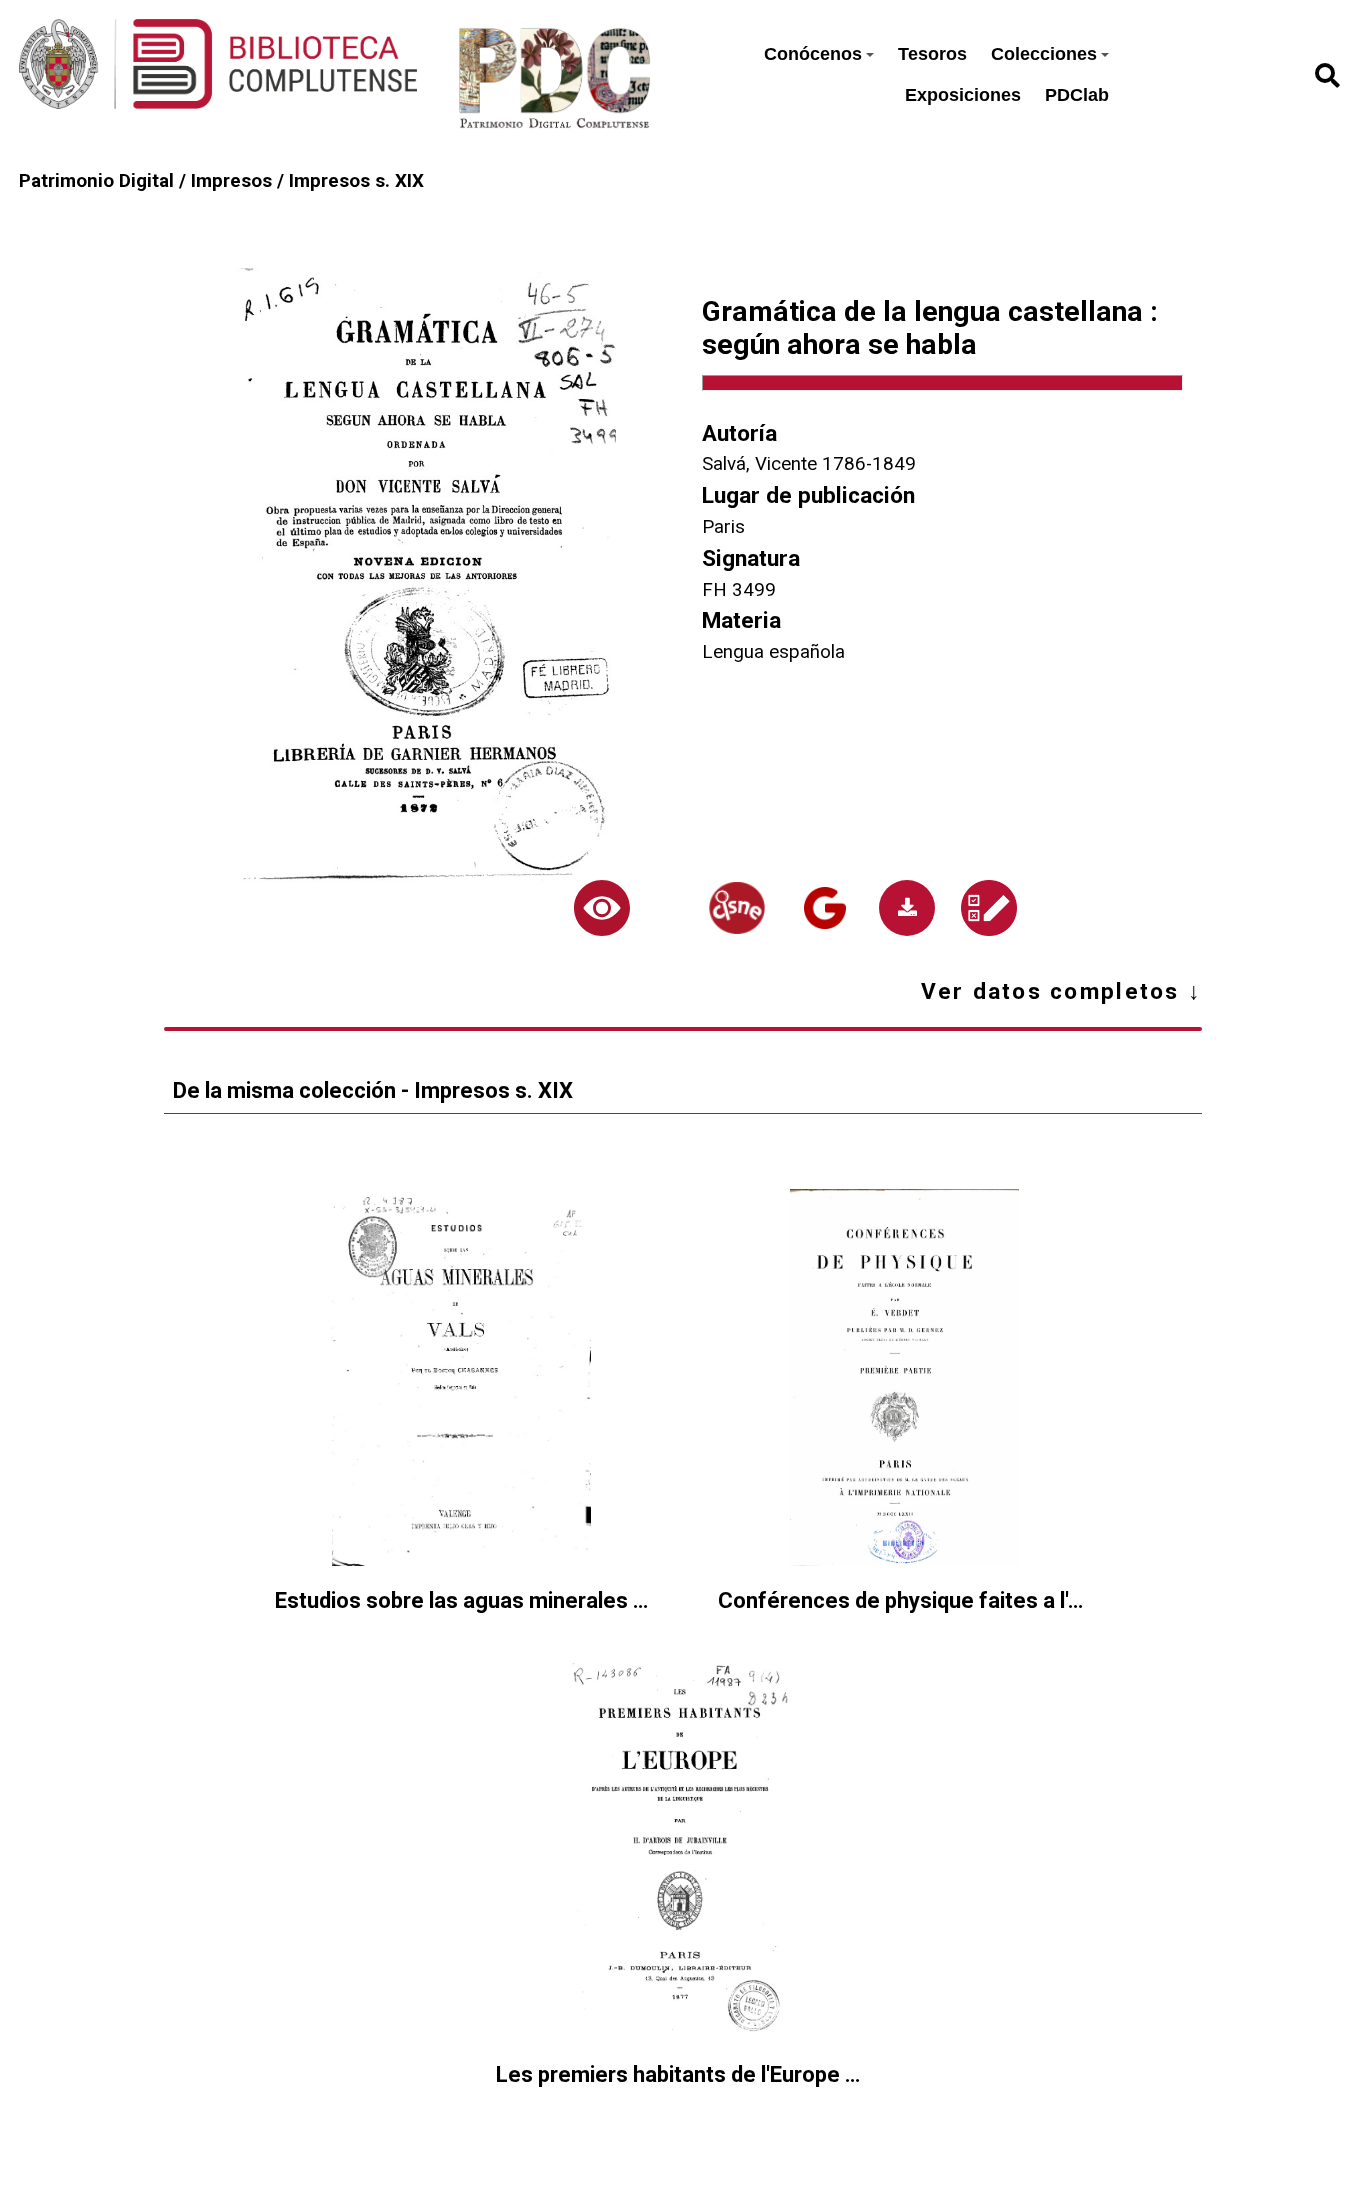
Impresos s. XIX (356, 181)
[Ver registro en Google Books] (825, 908)
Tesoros (932, 54)
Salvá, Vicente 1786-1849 (809, 464)
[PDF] (907, 908)
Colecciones (1044, 54)
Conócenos (813, 54)
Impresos (231, 181)
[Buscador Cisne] (737, 908)
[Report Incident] (989, 908)
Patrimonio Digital (96, 181)
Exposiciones (963, 95)
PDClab (1077, 95)
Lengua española (773, 652)
